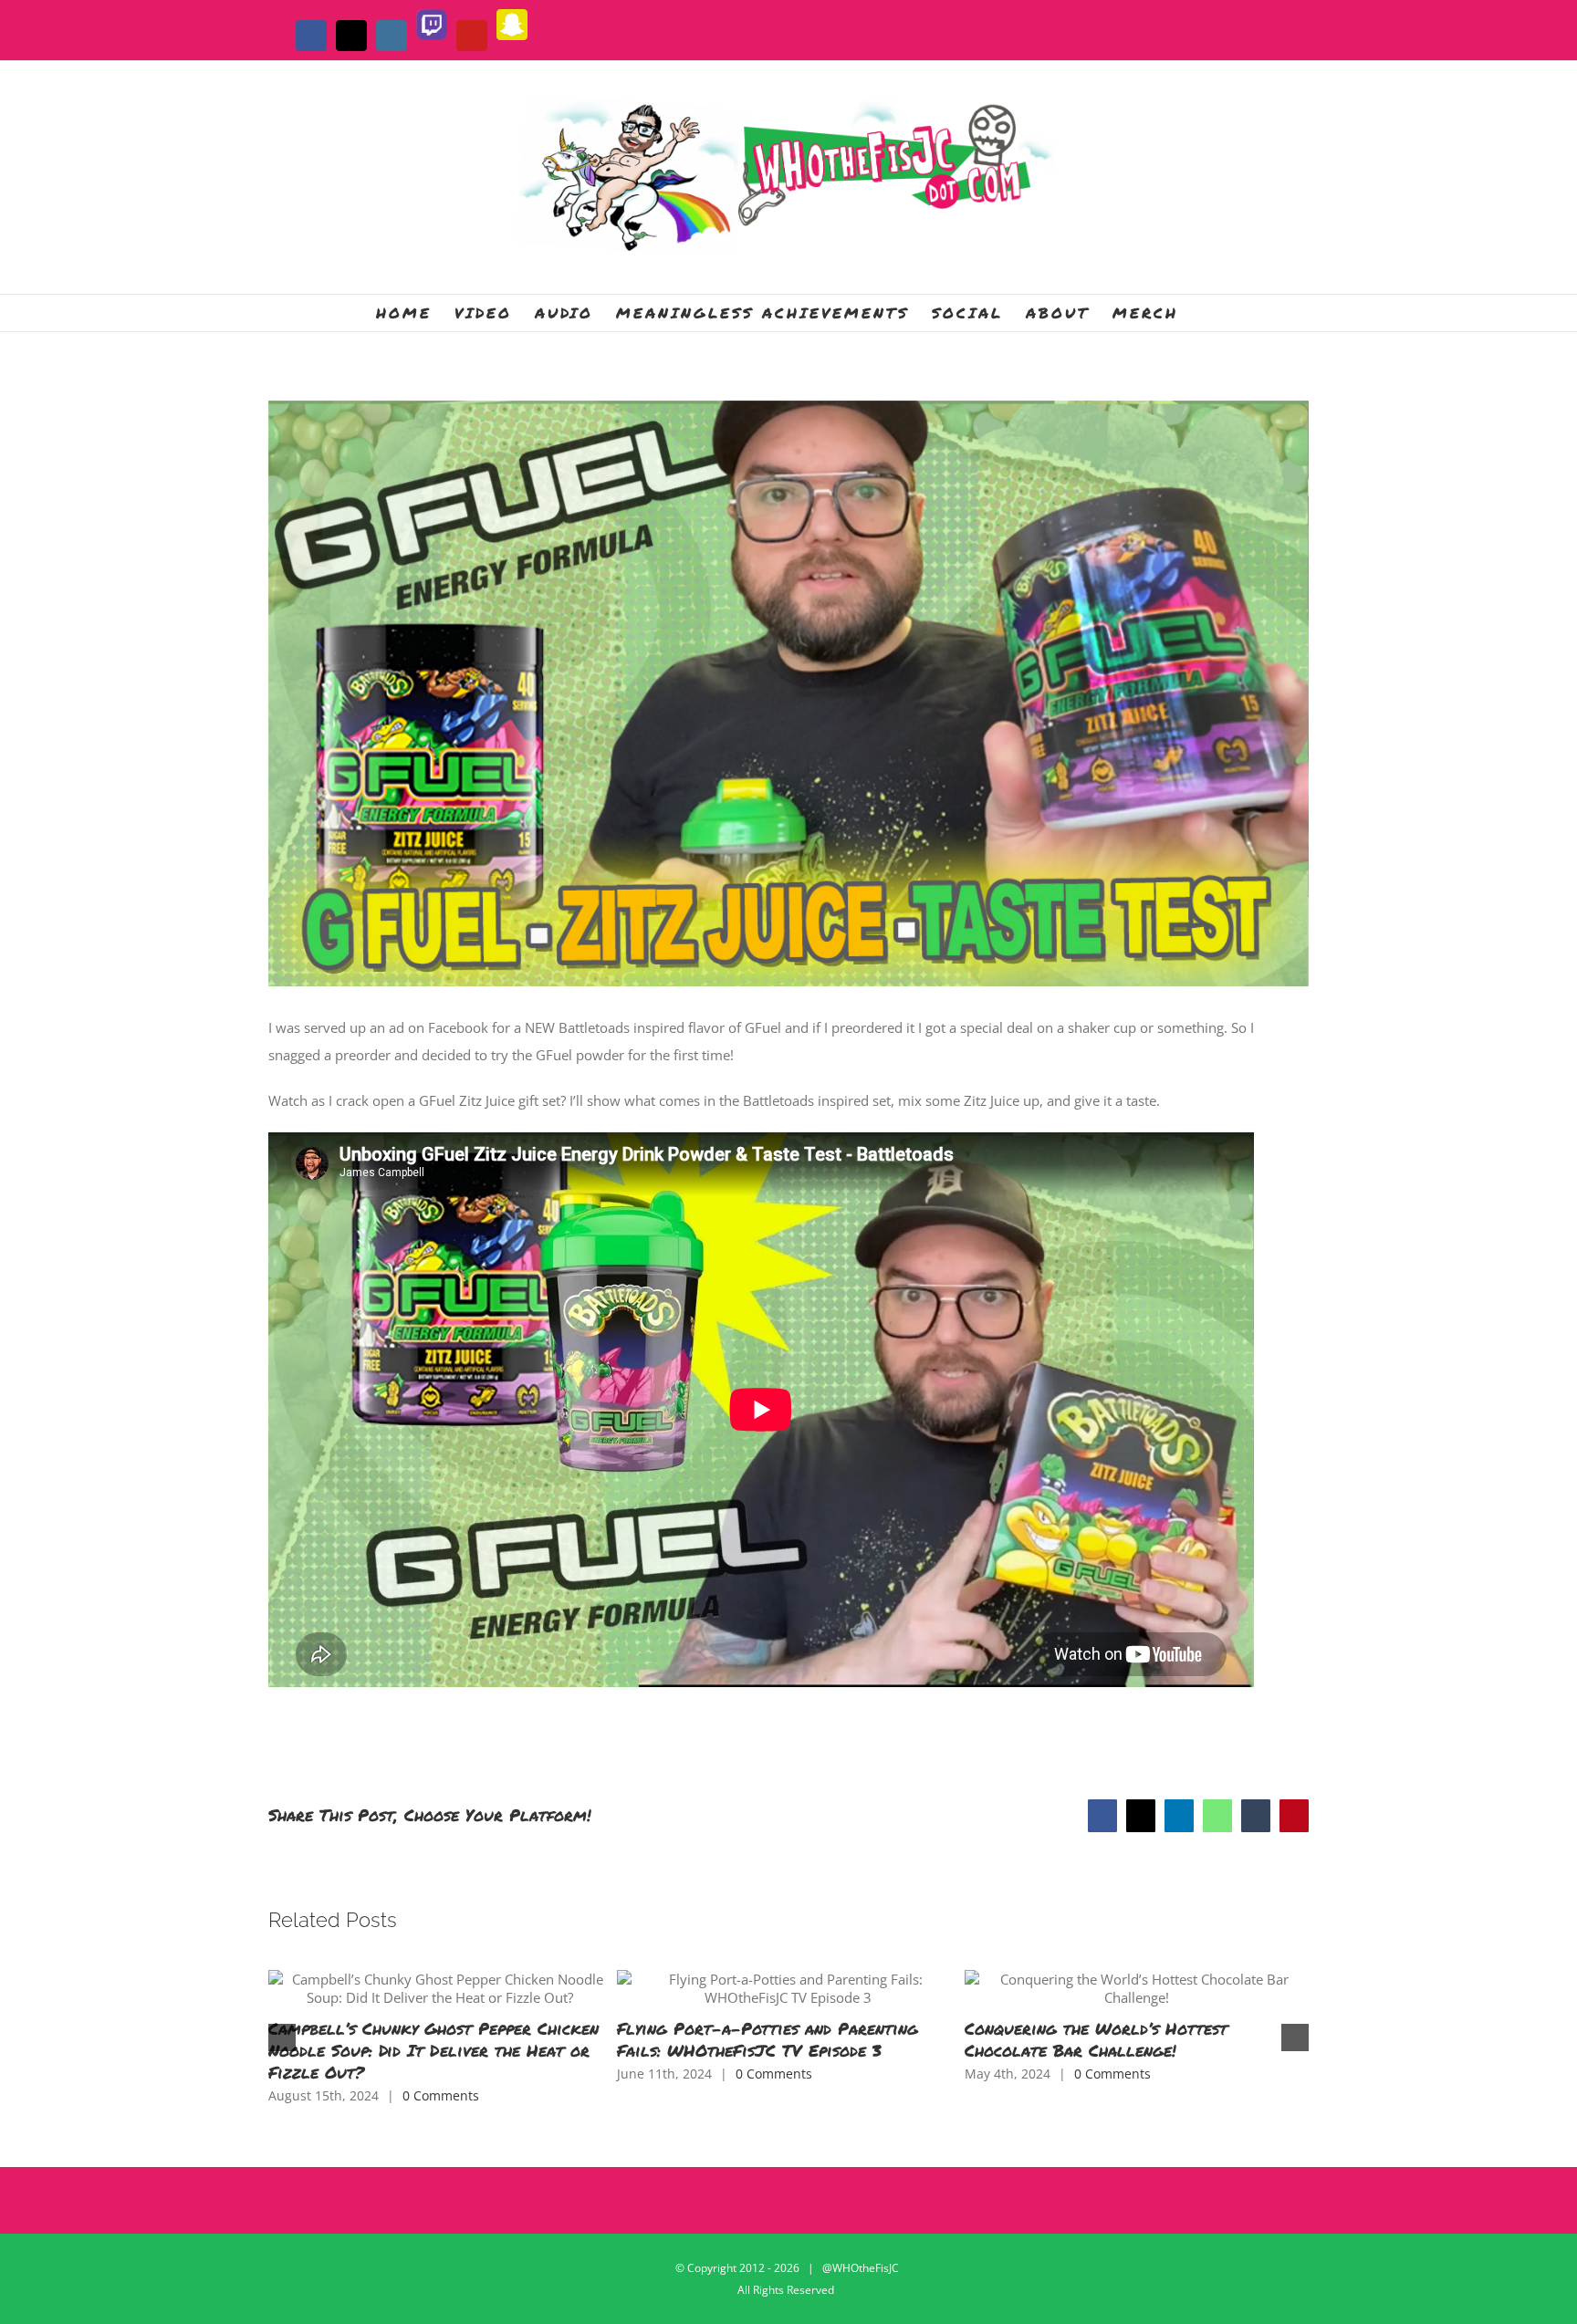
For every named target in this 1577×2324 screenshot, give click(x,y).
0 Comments (441, 2095)
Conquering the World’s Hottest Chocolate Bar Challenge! (1096, 2039)
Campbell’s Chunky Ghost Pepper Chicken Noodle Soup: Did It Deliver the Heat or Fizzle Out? (433, 2050)
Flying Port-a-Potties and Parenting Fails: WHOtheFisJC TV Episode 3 (768, 2039)
